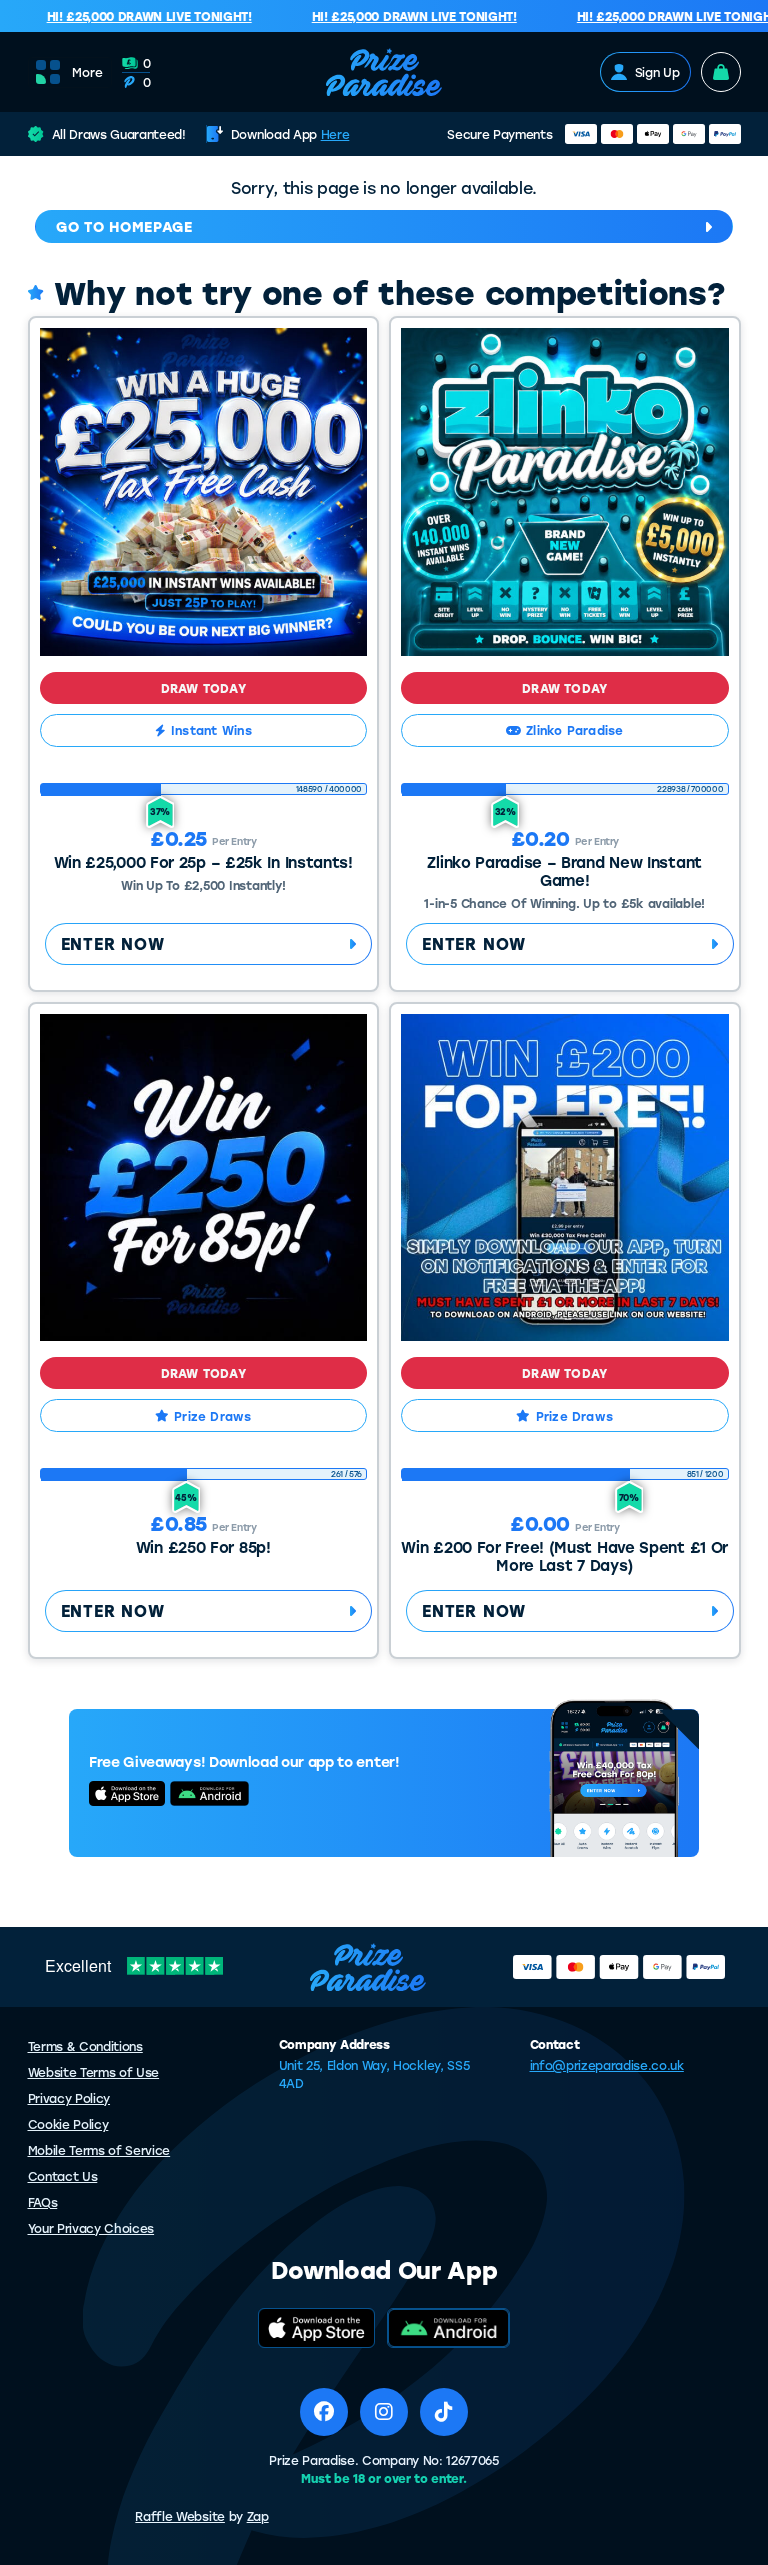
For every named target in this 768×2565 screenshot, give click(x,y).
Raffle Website (180, 2516)
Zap (258, 2516)
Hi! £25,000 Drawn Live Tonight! (135, 16)
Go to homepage (124, 226)
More (87, 72)
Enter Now (113, 943)
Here (335, 134)
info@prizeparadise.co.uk (607, 2065)
